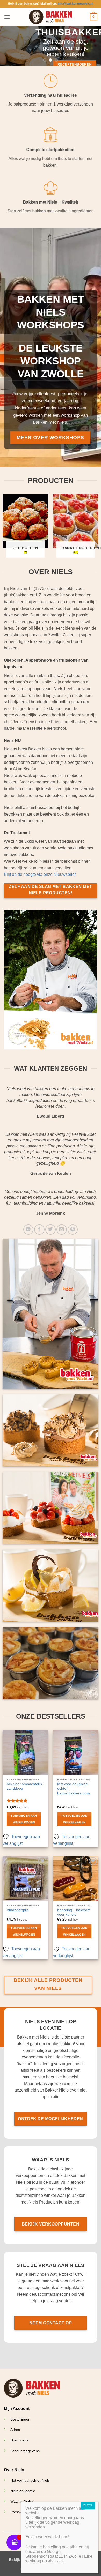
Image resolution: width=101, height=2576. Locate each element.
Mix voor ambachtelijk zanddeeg (24, 1786)
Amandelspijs (18, 1910)
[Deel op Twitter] (50, 1230)
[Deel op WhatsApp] (28, 1230)
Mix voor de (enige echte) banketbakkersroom (74, 1789)
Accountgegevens (25, 2451)
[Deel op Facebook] (39, 1230)
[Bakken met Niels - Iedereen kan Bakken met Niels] (51, 17)
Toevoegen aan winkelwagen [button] (24, 1819)
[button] (7, 17)
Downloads (19, 2440)
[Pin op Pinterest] (73, 1230)
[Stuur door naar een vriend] (62, 1230)
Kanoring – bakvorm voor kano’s (74, 1912)
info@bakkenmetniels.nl (75, 4)
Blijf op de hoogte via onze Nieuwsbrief (40, 874)
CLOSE (88, 2505)
